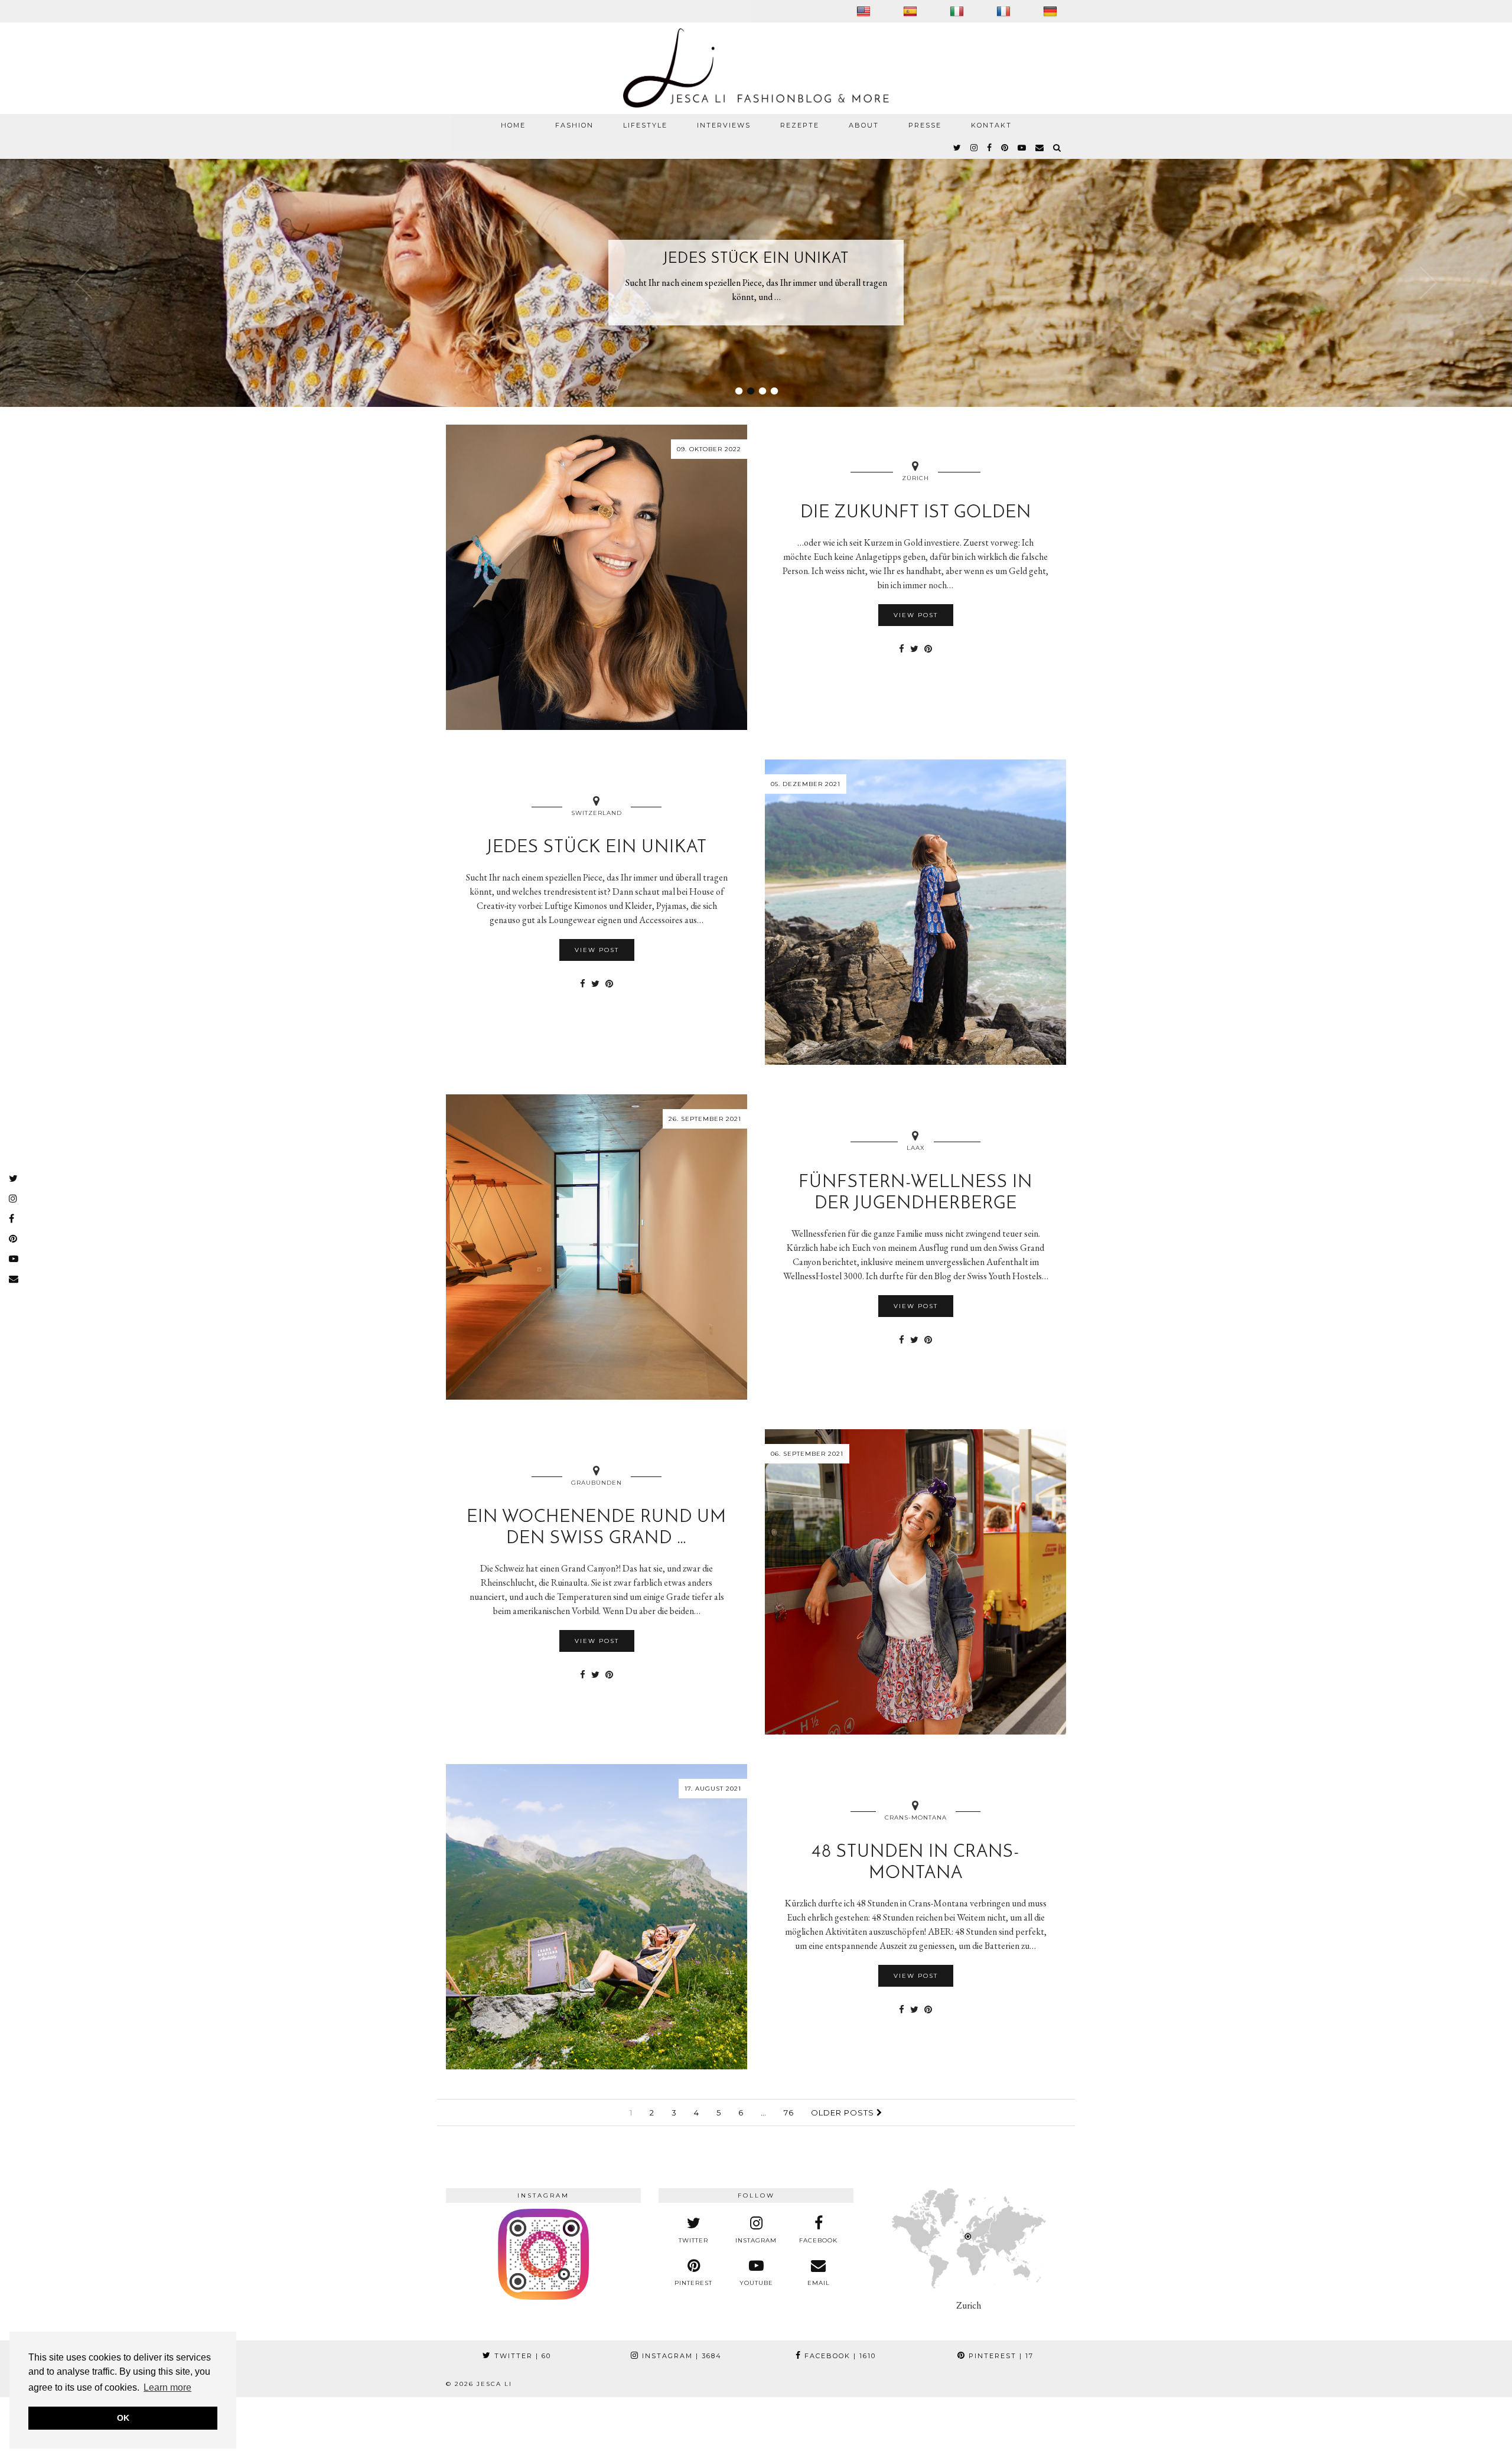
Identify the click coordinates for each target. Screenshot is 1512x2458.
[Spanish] (912, 11)
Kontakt (991, 125)
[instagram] (975, 148)
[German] (1052, 11)
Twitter (521, 2356)
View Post (916, 615)
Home (513, 125)
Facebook (839, 2356)
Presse (925, 125)
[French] (1005, 11)
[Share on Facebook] (902, 649)
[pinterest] (1005, 148)
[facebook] (990, 148)
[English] (865, 11)
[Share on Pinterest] (928, 649)
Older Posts (844, 2113)
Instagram (680, 2356)
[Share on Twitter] (914, 649)
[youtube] (1022, 148)
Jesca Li (494, 2384)
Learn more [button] (167, 2387)
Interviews (724, 125)
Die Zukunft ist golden (916, 513)
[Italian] (958, 11)
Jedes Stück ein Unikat (756, 259)
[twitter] (958, 148)
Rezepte (800, 125)
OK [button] (123, 2418)
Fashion (574, 125)
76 (789, 2113)
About (864, 125)
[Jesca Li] (756, 68)
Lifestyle (645, 125)
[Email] (1040, 148)
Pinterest (1000, 2356)
